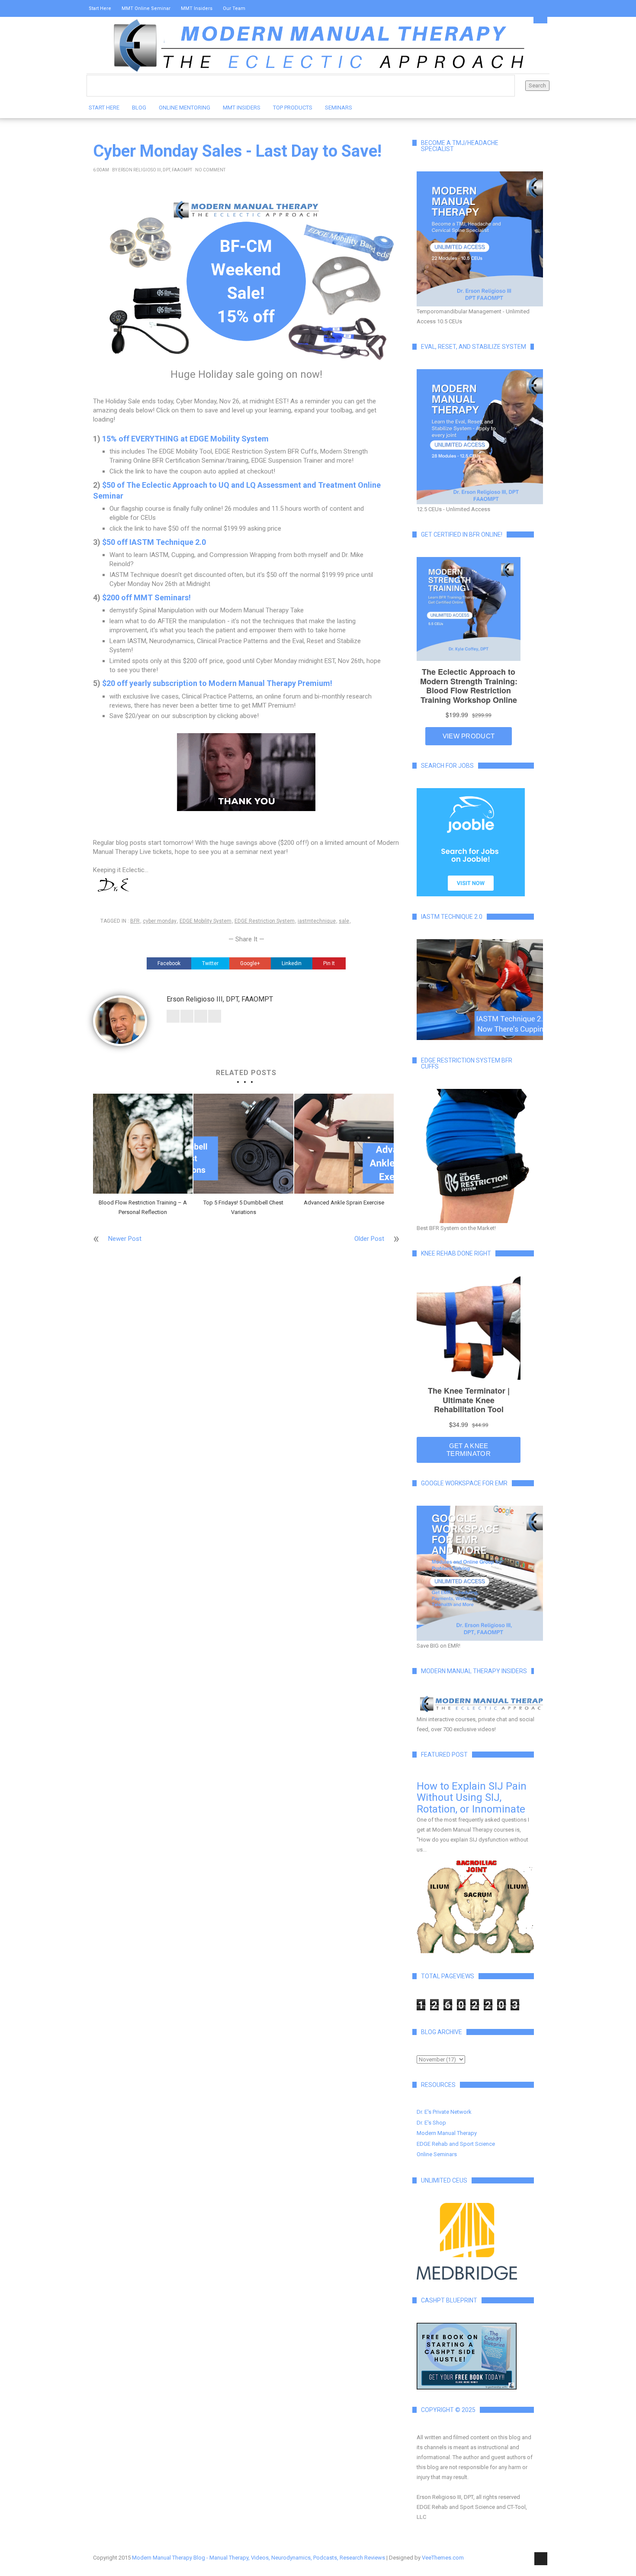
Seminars (339, 108)
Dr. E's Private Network (444, 2112)
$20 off (116, 683)
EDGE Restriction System (265, 921)
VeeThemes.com (443, 2558)
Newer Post (125, 1239)
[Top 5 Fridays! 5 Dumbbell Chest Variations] (243, 1143)
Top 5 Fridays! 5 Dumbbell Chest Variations (243, 1207)
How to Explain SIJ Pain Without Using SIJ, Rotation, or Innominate (472, 1798)
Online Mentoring (185, 108)
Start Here (100, 8)
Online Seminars (437, 2154)
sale (344, 921)
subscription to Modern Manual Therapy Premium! (242, 683)
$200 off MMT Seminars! (146, 597)
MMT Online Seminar (146, 8)
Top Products (293, 108)
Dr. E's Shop (431, 2123)
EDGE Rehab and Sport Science (456, 2144)
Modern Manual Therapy (447, 2133)
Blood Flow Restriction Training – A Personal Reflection (143, 1207)
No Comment (210, 170)
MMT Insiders (197, 8)
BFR (135, 921)
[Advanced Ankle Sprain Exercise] (344, 1143)
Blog (139, 108)
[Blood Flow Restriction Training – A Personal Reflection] (143, 1143)
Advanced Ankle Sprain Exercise (344, 1203)
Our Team (234, 8)
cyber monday (160, 921)
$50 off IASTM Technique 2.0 (154, 542)
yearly (140, 683)
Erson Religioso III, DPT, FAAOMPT (155, 170)
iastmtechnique (317, 921)
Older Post (369, 1239)
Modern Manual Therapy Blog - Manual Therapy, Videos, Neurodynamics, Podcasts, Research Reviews (259, 2558)
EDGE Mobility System (206, 921)
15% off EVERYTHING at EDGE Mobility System (185, 439)
